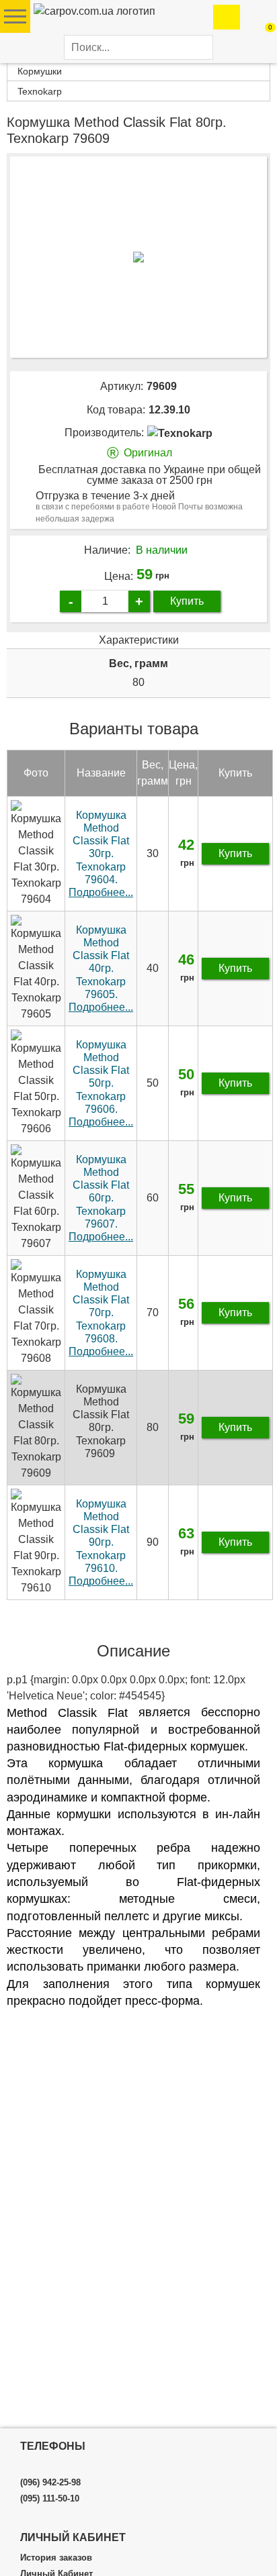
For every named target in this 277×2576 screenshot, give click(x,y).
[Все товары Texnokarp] (180, 433)
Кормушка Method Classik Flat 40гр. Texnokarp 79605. (101, 969)
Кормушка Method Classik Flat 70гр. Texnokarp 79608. (101, 1313)
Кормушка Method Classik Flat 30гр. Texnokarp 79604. (101, 854)
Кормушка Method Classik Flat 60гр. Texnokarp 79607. (101, 1198)
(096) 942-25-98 (50, 2483)
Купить (187, 601)
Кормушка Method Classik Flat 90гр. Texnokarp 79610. (101, 1542)
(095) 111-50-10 (50, 2499)
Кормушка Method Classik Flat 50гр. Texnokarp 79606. (101, 1083)
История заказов (56, 2558)
